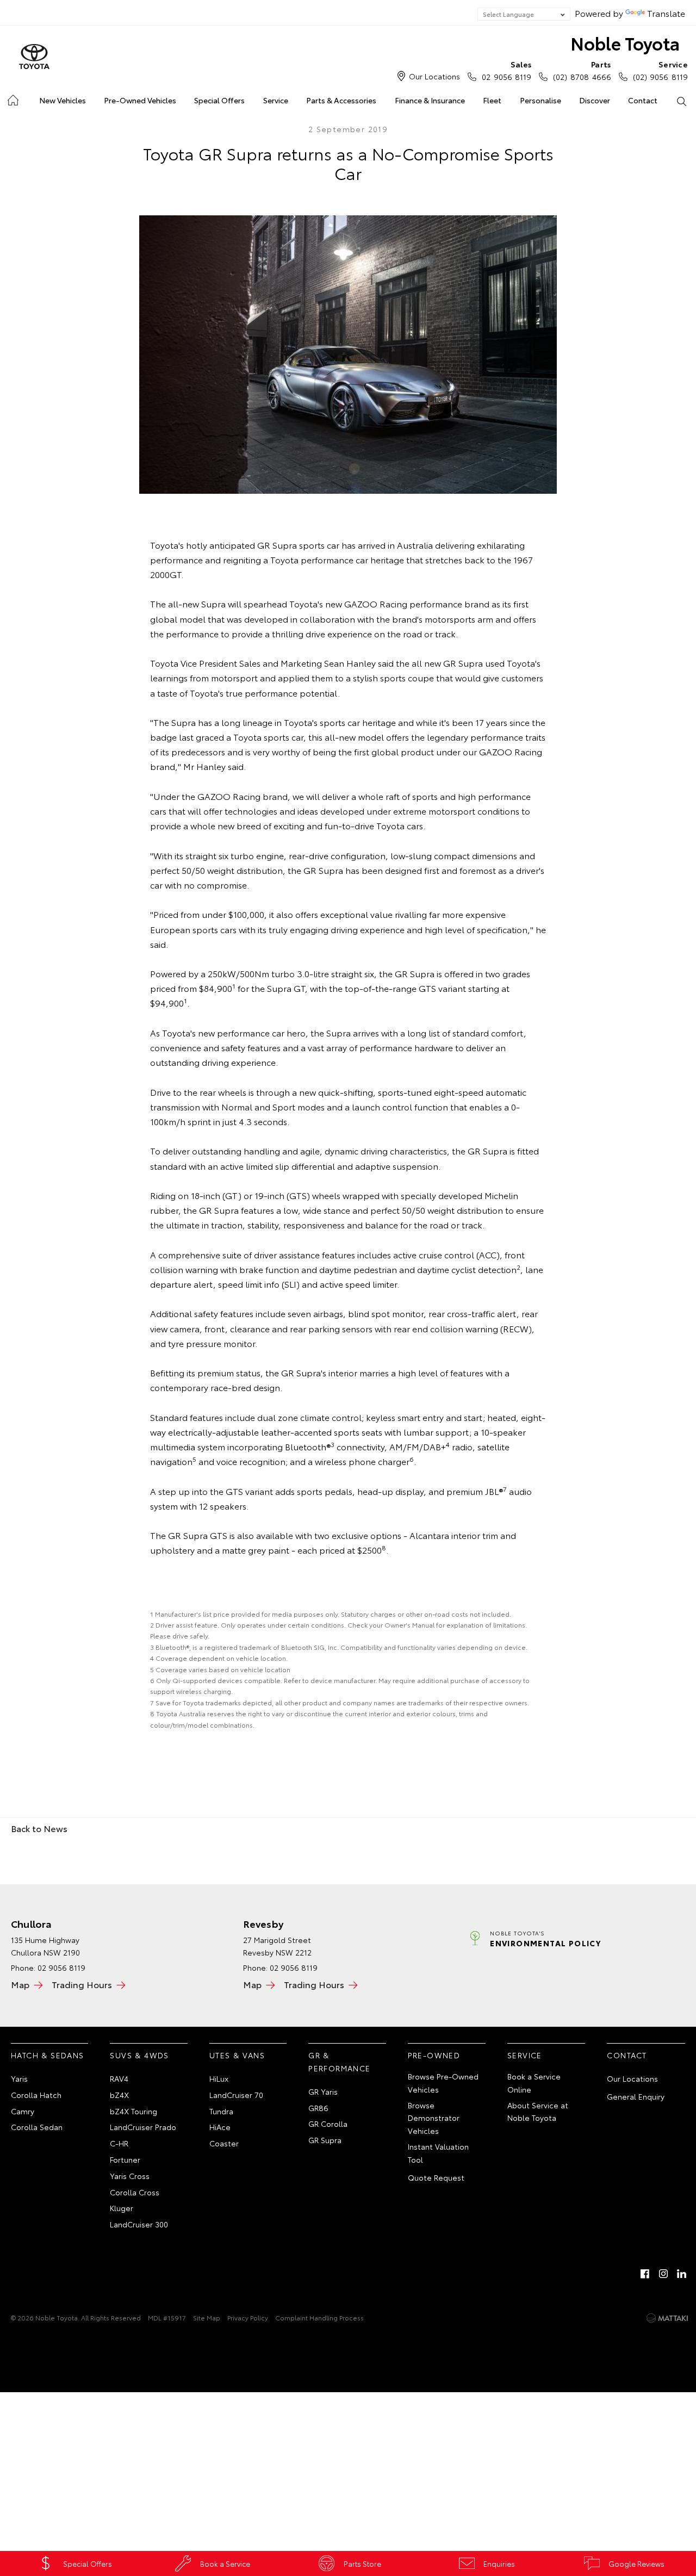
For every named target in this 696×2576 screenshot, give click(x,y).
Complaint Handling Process (319, 2317)
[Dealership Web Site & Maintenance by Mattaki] (667, 2318)
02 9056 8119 (507, 70)
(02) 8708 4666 (582, 70)
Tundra (221, 2111)
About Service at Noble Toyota (538, 2112)
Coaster (224, 2143)
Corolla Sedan (37, 2127)
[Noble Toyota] (34, 57)
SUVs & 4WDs (139, 2055)
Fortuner (125, 2159)
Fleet (492, 100)
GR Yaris (323, 2091)
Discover (595, 100)
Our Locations (434, 76)
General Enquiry (636, 2096)
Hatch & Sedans (48, 2055)
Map (20, 1984)
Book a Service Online (534, 2083)
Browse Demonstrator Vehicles (434, 2118)
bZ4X (119, 2095)
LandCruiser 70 (236, 2095)
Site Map (207, 2317)
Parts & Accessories (341, 100)
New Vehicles (63, 100)
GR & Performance (339, 2062)
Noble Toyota (625, 43)
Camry (23, 2111)
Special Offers (219, 100)
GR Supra (325, 2140)
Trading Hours (82, 1984)
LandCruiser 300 (139, 2224)
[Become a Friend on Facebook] (645, 2274)
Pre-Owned (434, 2055)
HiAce (220, 2127)
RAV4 (119, 2078)
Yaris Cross (130, 2176)
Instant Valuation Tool (438, 2153)
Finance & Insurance (430, 100)
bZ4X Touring (133, 2111)
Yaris (19, 2078)
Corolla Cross (135, 2192)
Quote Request (436, 2177)
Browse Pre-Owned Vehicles (443, 2083)
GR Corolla (328, 2124)
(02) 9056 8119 (660, 70)
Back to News (39, 1828)
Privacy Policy (248, 2317)
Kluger (122, 2208)
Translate (666, 13)
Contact (643, 100)
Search (682, 101)
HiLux (219, 2078)
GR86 (318, 2108)
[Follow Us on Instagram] (663, 2274)
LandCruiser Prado (143, 2127)
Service (276, 100)
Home (12, 98)
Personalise (540, 100)
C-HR (119, 2143)
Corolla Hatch (36, 2095)
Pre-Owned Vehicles (140, 100)
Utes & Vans (237, 2055)
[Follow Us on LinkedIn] (682, 2274)
